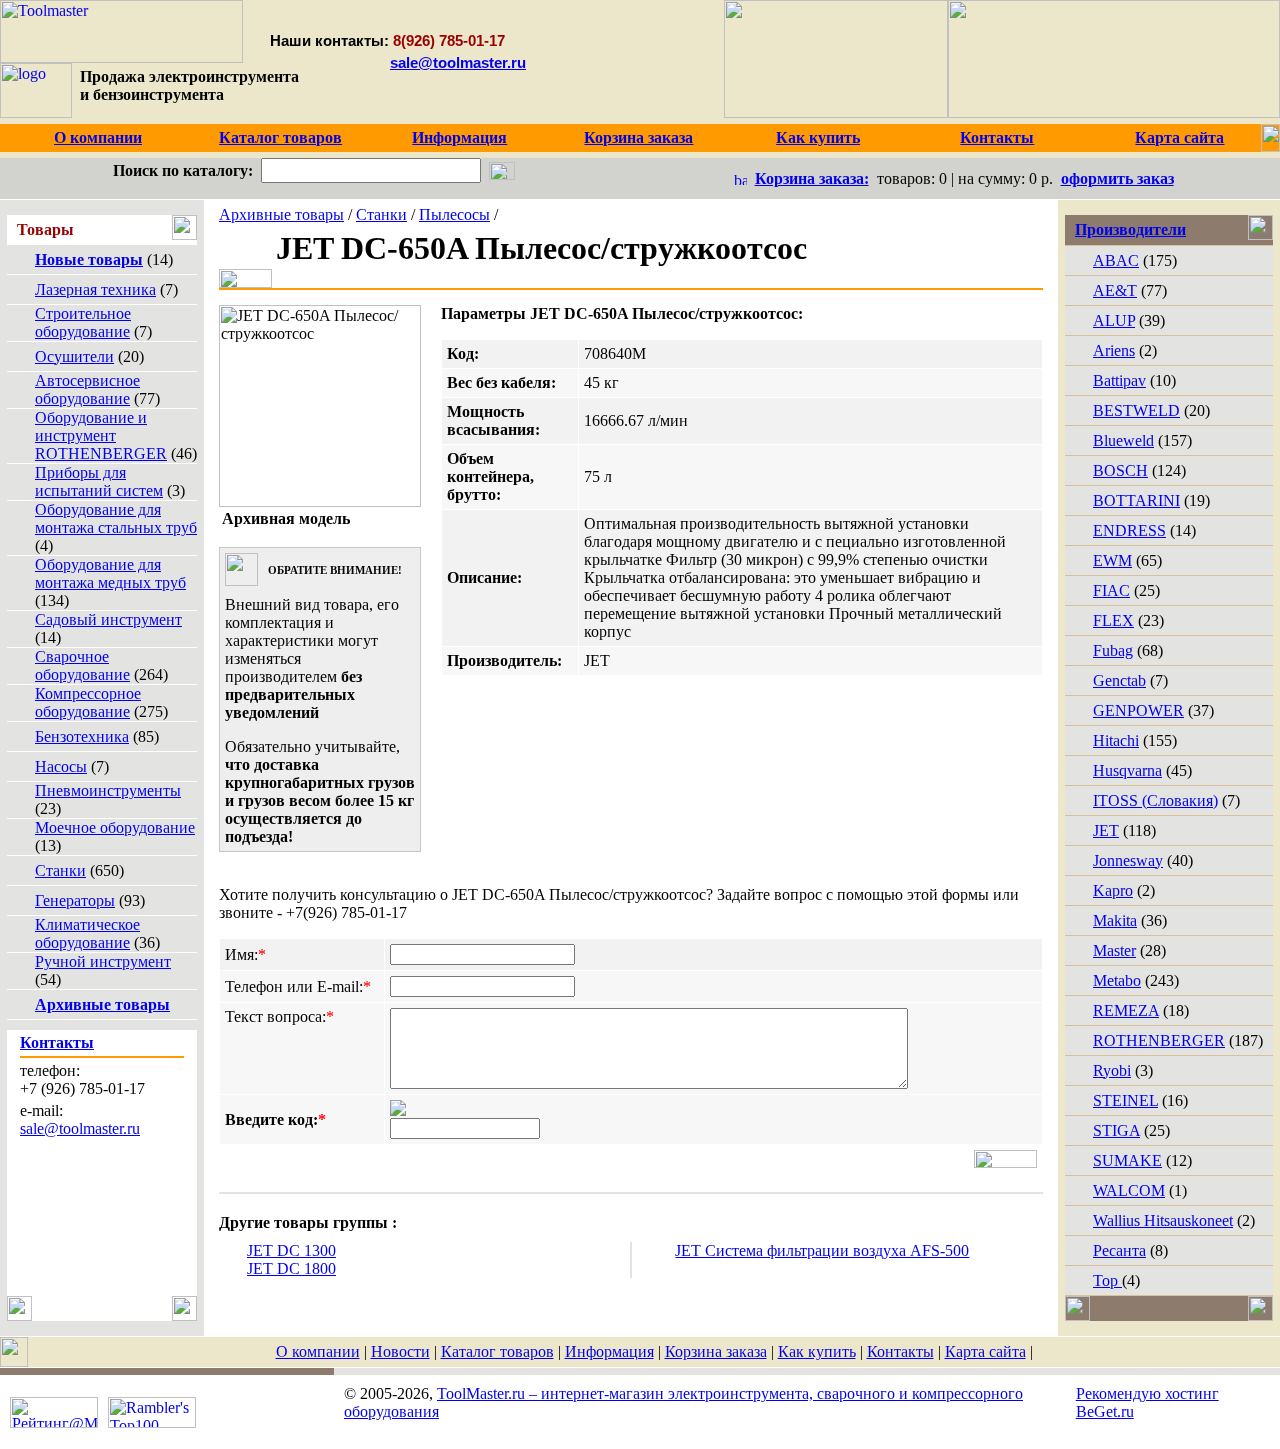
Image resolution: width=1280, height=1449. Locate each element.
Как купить (817, 1351)
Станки (60, 870)
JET (1106, 830)
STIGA (1116, 1130)
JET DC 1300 (291, 1250)
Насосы (61, 766)
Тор (1107, 1280)
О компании (318, 1351)
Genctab (1119, 680)
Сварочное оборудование (82, 665)
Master (1114, 950)
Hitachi (1116, 740)
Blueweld (1123, 440)
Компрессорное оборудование (88, 702)
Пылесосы (454, 214)
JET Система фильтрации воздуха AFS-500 (822, 1250)
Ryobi (1112, 1070)
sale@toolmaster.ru (458, 62)
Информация (609, 1351)
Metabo (1117, 980)
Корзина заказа (716, 1351)
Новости (400, 1351)
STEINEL (1125, 1100)
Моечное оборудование (115, 827)
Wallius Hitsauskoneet (1163, 1220)
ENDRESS (1129, 530)
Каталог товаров (497, 1351)
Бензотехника (82, 736)
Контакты (900, 1351)
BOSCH (1120, 470)
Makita (1115, 920)
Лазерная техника (95, 289)
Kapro (1113, 890)
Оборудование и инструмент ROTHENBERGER (101, 435)
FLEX (1113, 620)
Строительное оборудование (83, 322)
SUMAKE (1127, 1160)
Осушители (74, 356)
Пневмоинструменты (108, 790)
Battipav (1119, 380)
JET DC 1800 (291, 1268)
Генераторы (75, 900)
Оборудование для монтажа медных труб (110, 573)
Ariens (1114, 350)
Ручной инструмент (103, 961)
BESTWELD (1136, 410)
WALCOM (1129, 1190)
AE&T (1115, 290)
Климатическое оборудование (87, 933)
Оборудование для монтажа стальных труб (116, 518)
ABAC (1116, 260)
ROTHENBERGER (1159, 1040)
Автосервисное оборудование (87, 389)
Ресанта (1119, 1250)
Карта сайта (985, 1351)
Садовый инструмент (108, 619)
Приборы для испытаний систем (99, 481)
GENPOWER (1138, 710)
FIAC (1111, 590)
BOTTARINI (1136, 500)
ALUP (1114, 320)
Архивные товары (281, 214)
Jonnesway (1128, 860)
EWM (1112, 560)
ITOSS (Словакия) (1155, 800)
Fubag (1113, 650)
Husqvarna (1127, 770)
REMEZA (1126, 1010)
